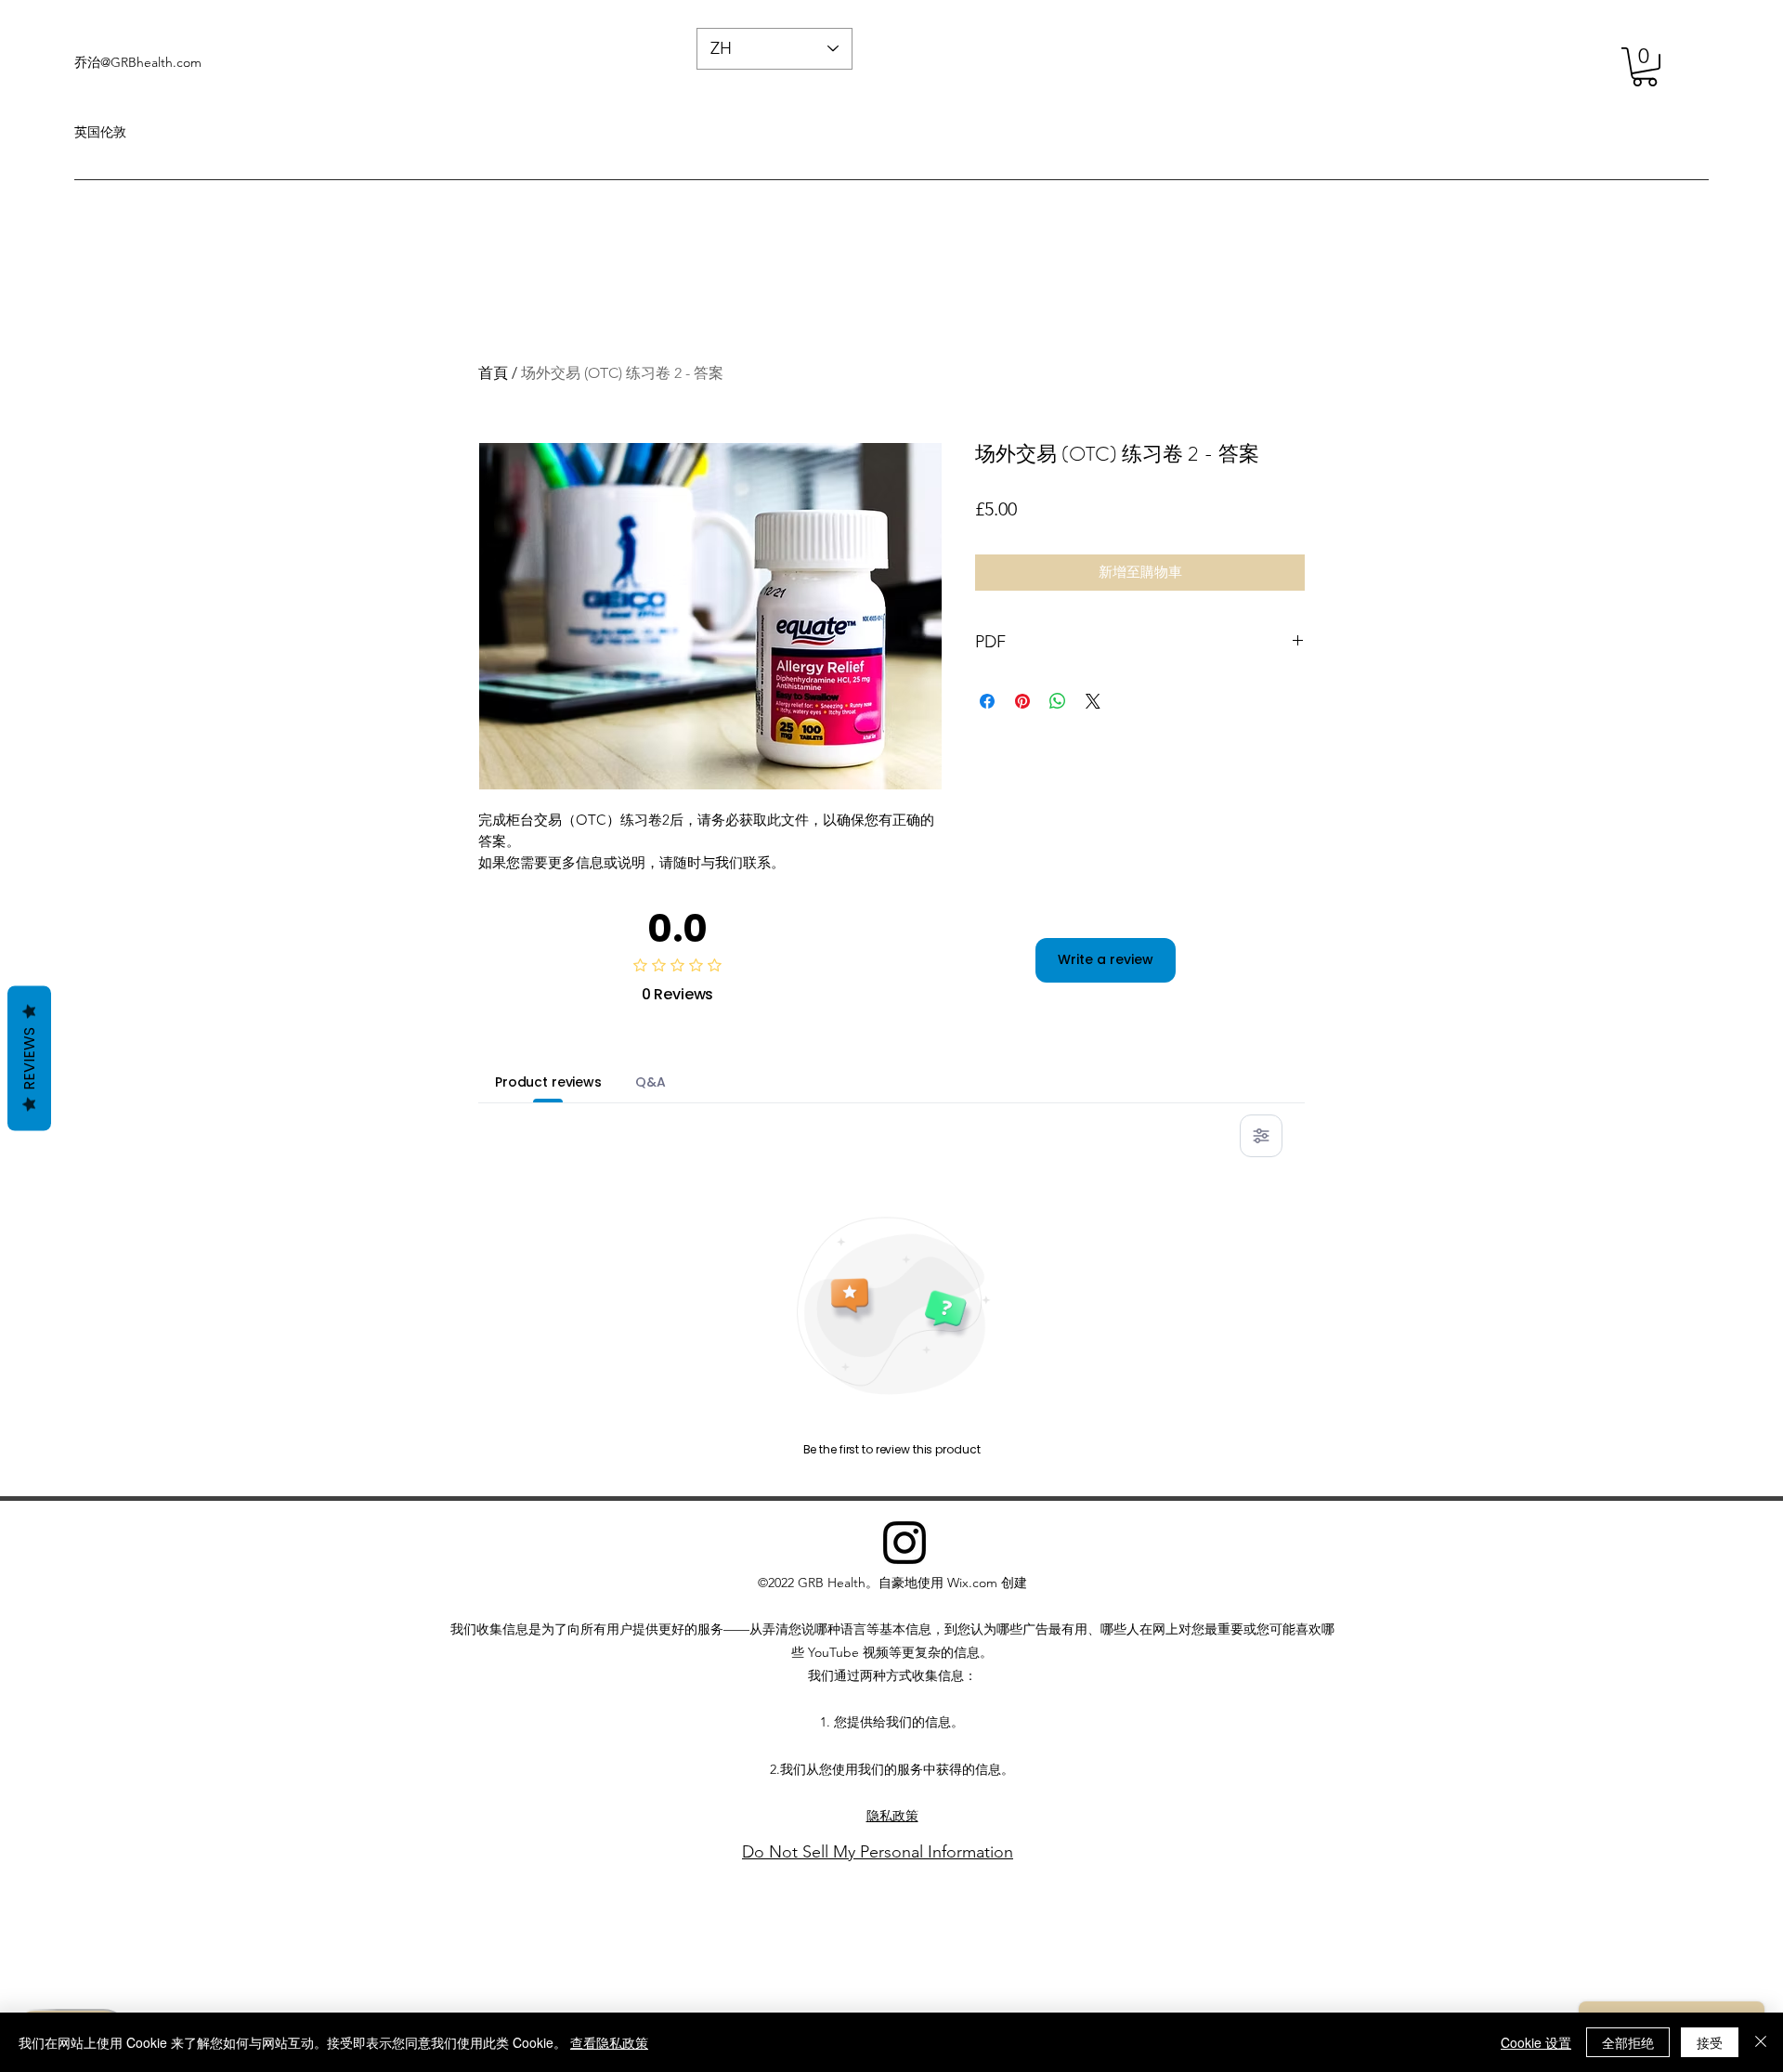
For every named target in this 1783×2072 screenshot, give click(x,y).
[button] (1645, 67)
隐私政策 (892, 1816)
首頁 (493, 373)
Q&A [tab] (651, 1082)
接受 (1710, 2042)
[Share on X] (1093, 701)
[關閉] (1761, 2042)
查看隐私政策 (609, 2042)
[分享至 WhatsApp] (1058, 701)
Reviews (29, 1058)
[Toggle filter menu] (1261, 1136)
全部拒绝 (1628, 2042)
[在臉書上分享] (987, 701)
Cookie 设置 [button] (1536, 2042)
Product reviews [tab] (548, 1082)
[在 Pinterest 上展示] (1022, 701)
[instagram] (905, 1543)
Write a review (1106, 959)
